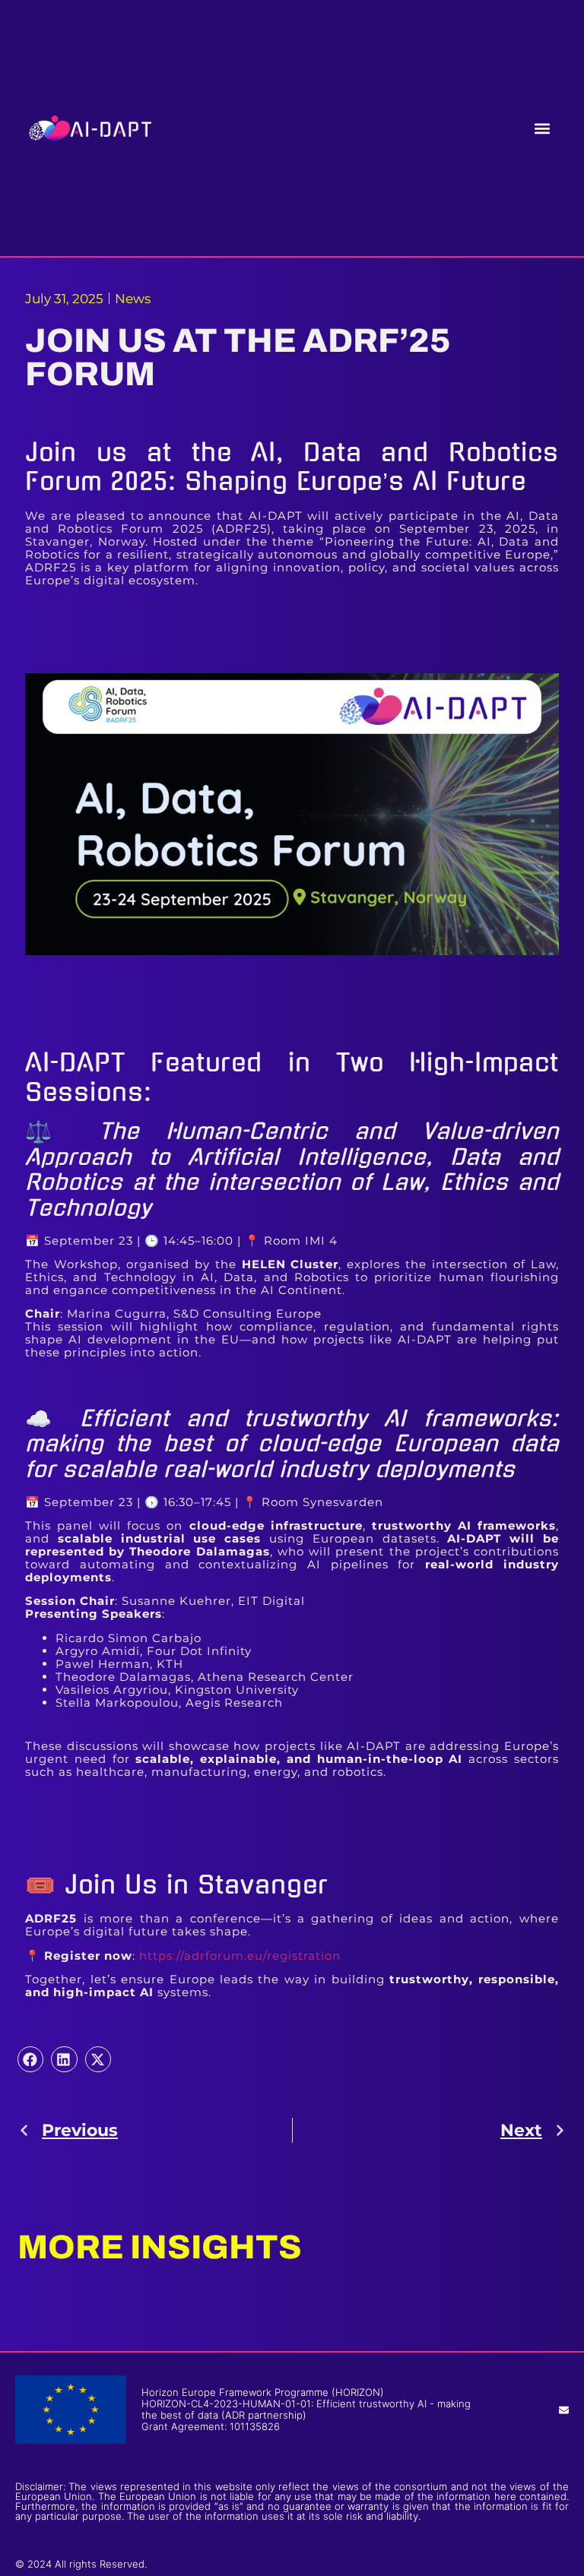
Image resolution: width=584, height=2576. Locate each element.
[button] (543, 128)
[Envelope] (564, 2410)
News (133, 299)
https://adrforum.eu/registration (240, 1956)
